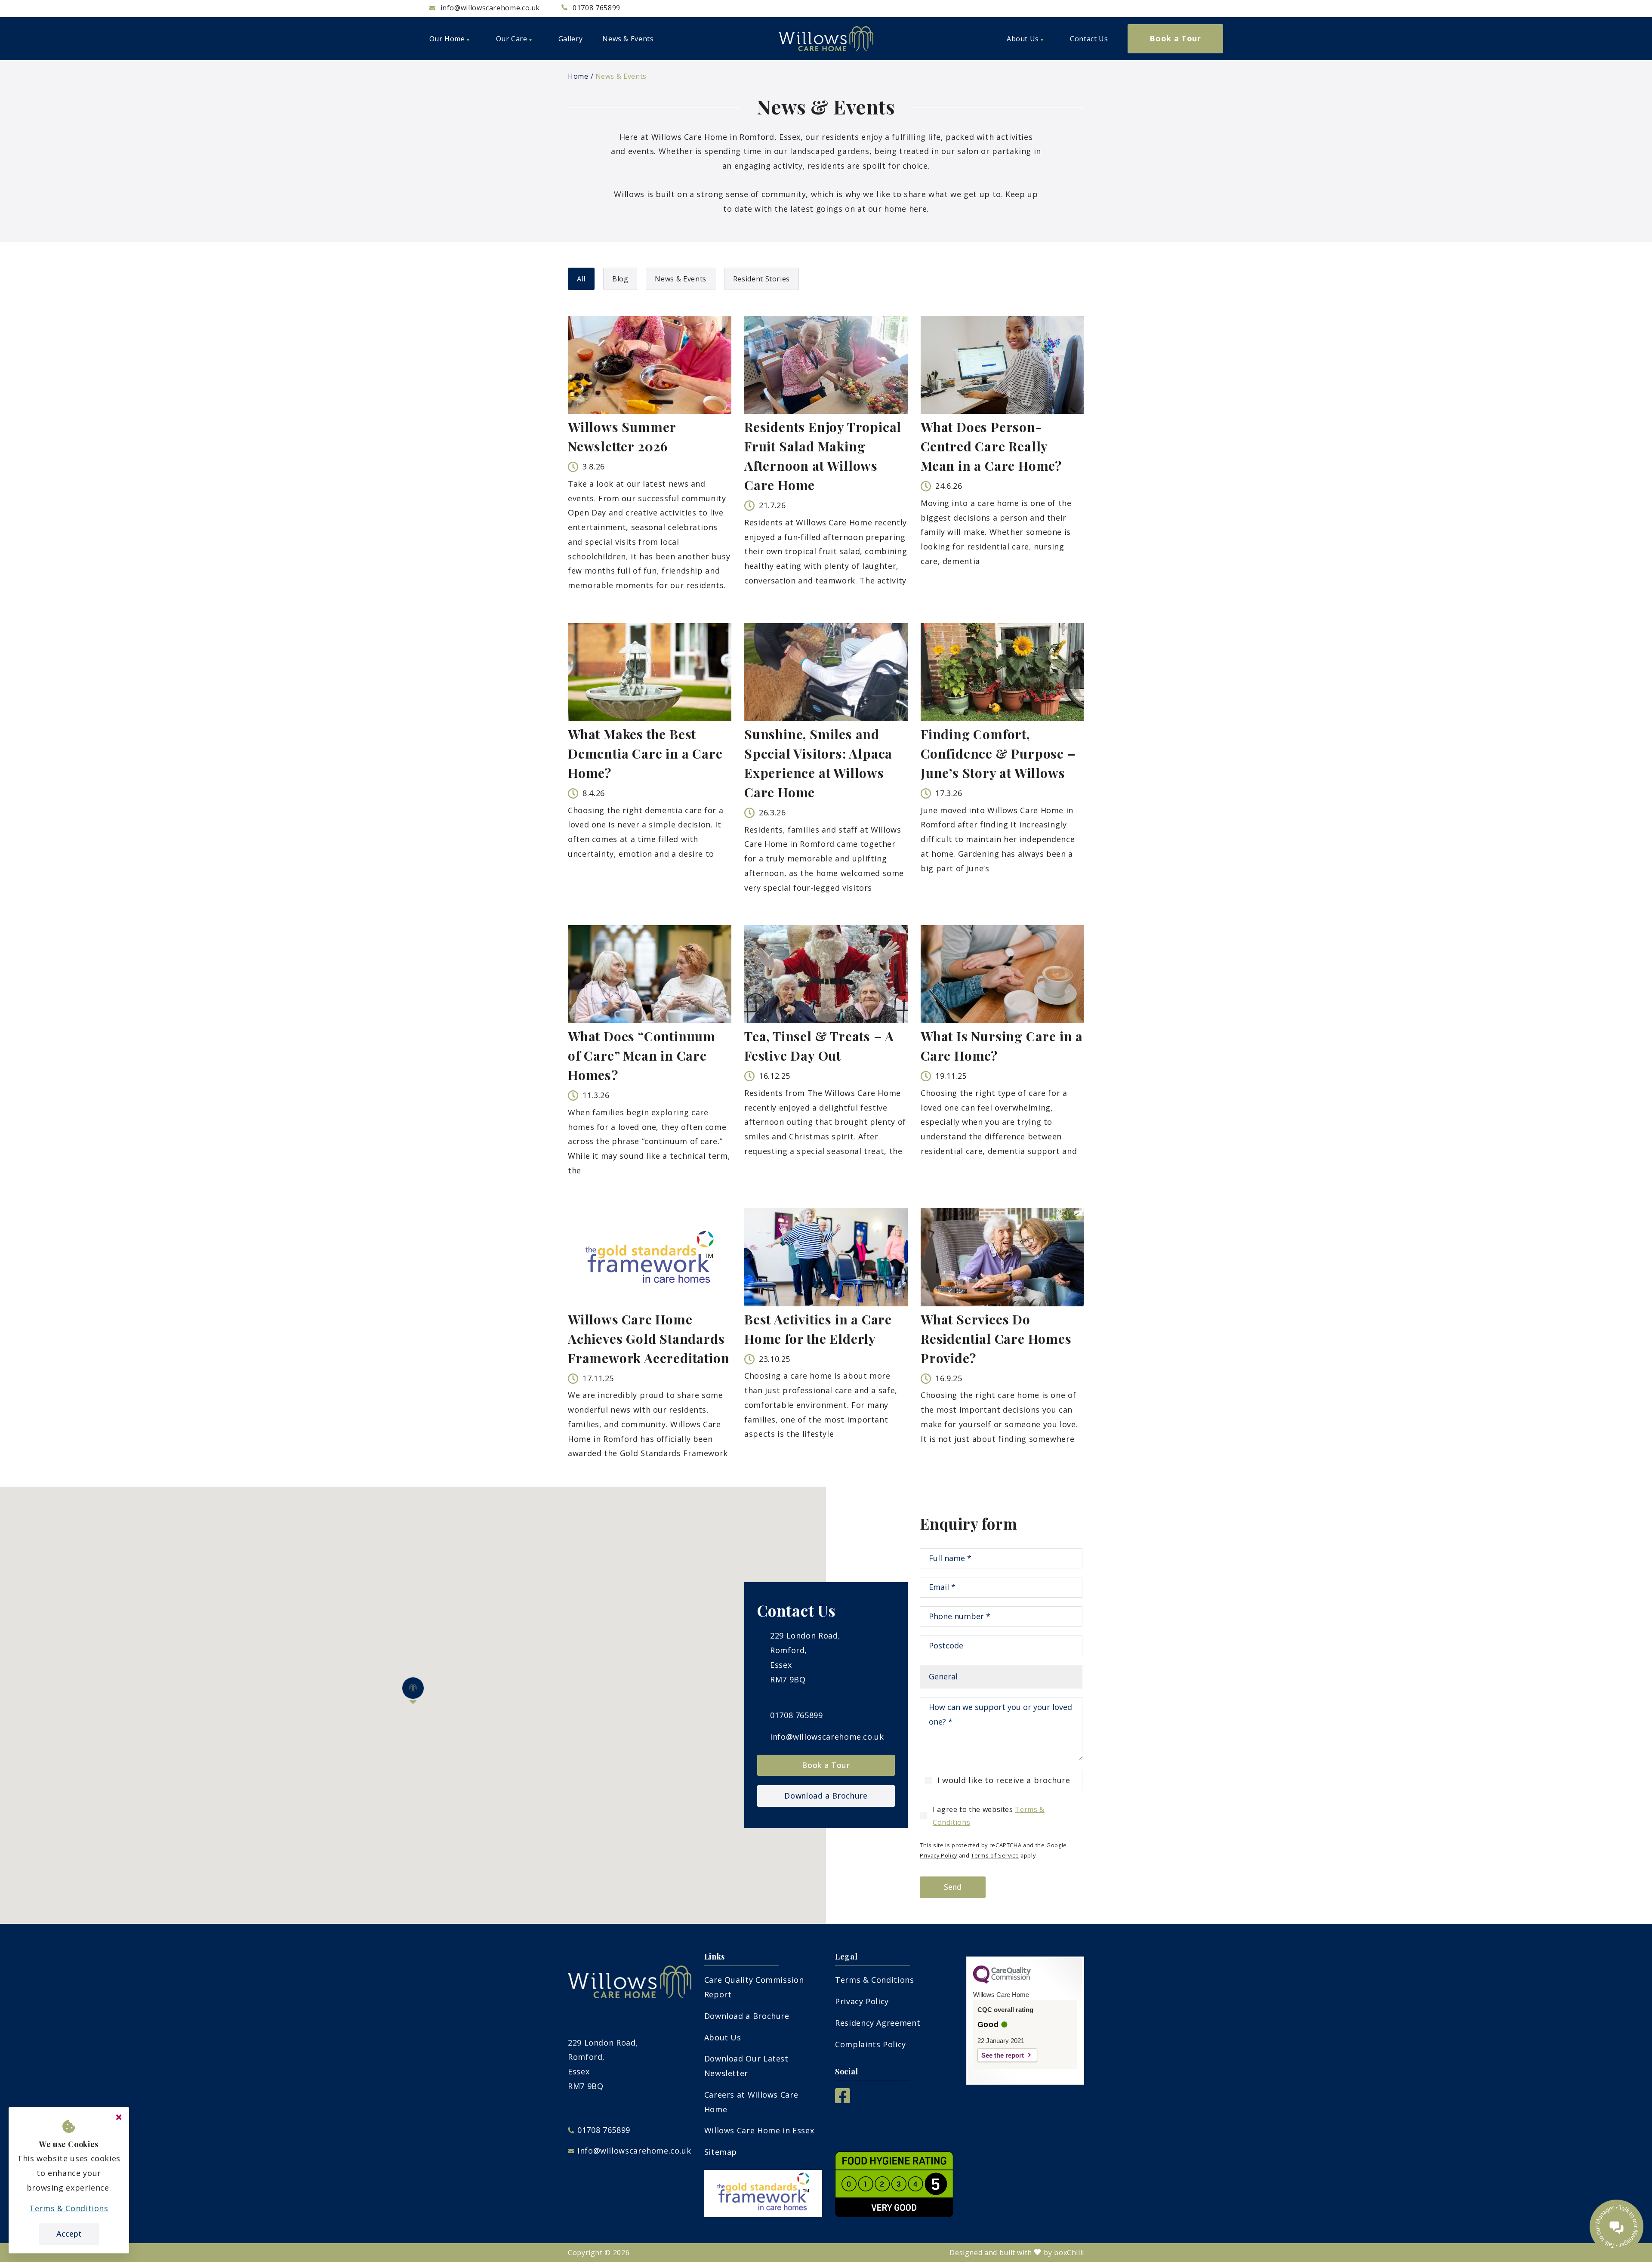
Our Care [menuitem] (512, 39)
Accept (69, 2234)
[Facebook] (843, 2100)
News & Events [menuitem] (628, 39)
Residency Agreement (878, 2023)
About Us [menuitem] (1023, 39)
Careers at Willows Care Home (751, 2102)
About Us (723, 2037)
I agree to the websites (989, 1816)
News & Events (621, 76)
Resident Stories (761, 279)
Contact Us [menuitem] (1089, 39)
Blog (620, 279)
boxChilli (1069, 2253)
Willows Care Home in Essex (759, 2130)
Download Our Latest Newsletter (746, 2066)
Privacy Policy (938, 1855)
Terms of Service (995, 1855)
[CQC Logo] (1002, 1981)
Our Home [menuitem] (447, 39)
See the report (1003, 2055)
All (581, 279)
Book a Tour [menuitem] (1175, 38)
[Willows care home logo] (826, 39)
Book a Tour (826, 1765)
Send (953, 1887)
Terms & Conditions (875, 1980)
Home (578, 76)
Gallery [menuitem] (570, 39)
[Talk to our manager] (1617, 2227)
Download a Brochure (826, 1796)
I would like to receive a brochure (1004, 1780)
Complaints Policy (871, 2044)
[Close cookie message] (119, 2117)
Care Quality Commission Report (754, 1987)
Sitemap (721, 2152)
